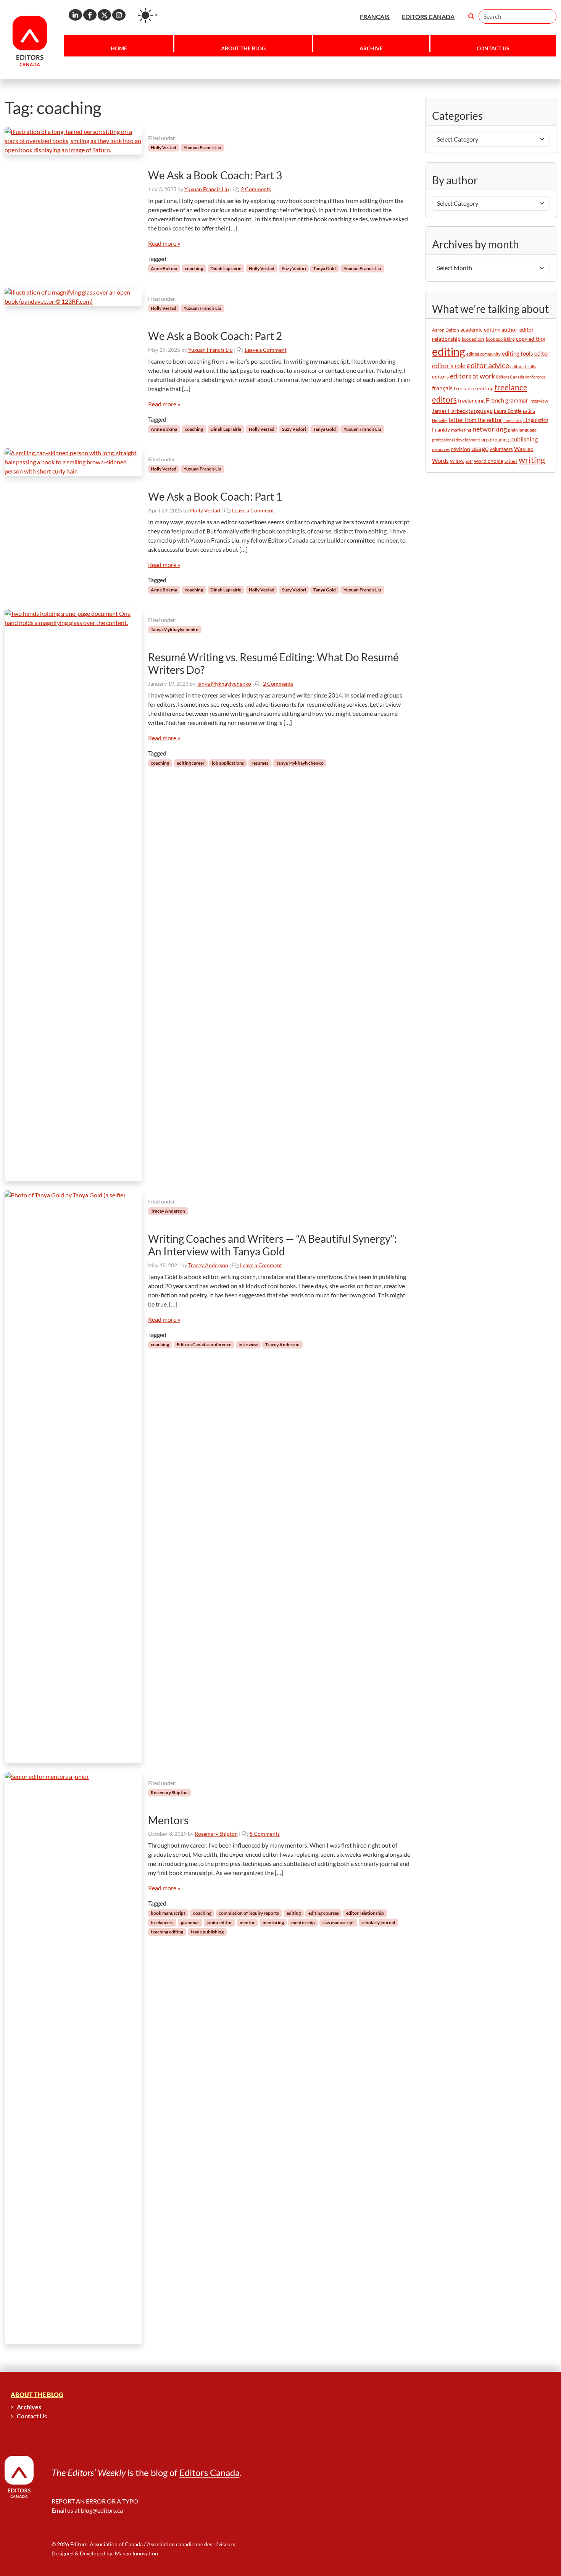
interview (248, 1344)
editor (542, 353)
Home (119, 48)
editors (440, 376)
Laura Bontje (508, 411)
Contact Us (493, 48)
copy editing (530, 339)
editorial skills (523, 367)
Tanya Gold (325, 268)
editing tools (517, 354)
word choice (489, 461)
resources (441, 449)
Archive (371, 48)
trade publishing (207, 1932)
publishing (524, 439)
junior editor (219, 1923)
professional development (456, 440)
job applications (228, 763)
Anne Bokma (164, 268)
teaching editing (167, 1932)
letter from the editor (476, 420)
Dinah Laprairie (226, 268)
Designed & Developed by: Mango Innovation (105, 2553)
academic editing (480, 329)
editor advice (488, 365)
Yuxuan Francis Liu (202, 147)
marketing (461, 430)
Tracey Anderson (168, 1211)
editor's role (449, 366)
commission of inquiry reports (249, 1913)
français (442, 388)
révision (461, 449)
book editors (473, 339)
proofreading (495, 440)
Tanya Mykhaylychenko (175, 629)
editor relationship (365, 1913)
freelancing (471, 400)
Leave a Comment (266, 350)
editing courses (324, 1913)
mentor (247, 1923)
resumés (260, 763)
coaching (194, 268)
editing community (484, 354)
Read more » (164, 243)
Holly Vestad (164, 147)
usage (480, 449)
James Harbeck (450, 411)
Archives (29, 2407)
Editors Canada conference (204, 1344)
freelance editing (474, 388)
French (495, 400)
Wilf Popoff (461, 461)
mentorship (303, 1923)
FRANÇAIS (375, 17)
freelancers (162, 1923)
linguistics (513, 420)
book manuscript (168, 1913)
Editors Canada (210, 2472)
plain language (522, 430)
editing (294, 1913)
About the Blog (243, 48)
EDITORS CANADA (428, 17)
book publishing (500, 339)
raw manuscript (338, 1923)
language (481, 410)
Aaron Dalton (446, 330)
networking (490, 429)
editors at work (472, 376)
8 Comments (265, 1834)
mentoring (273, 1923)
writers (511, 461)
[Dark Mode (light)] (148, 15)
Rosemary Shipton (169, 1792)
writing (532, 460)
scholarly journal (378, 1923)
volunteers (501, 449)
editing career (191, 763)
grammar (190, 1923)
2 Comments (256, 189)
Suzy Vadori (294, 268)
